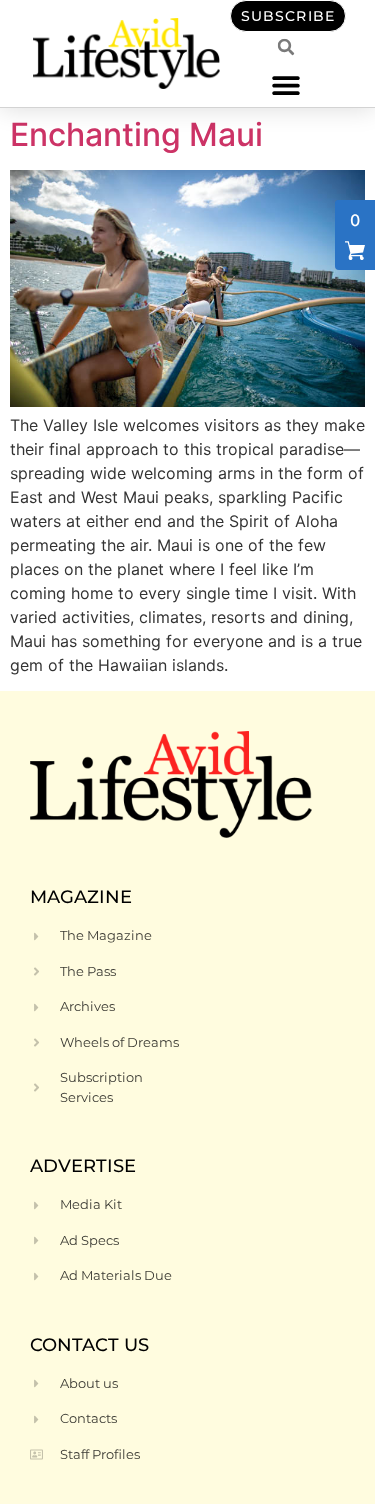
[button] (286, 84)
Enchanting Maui (136, 134)
